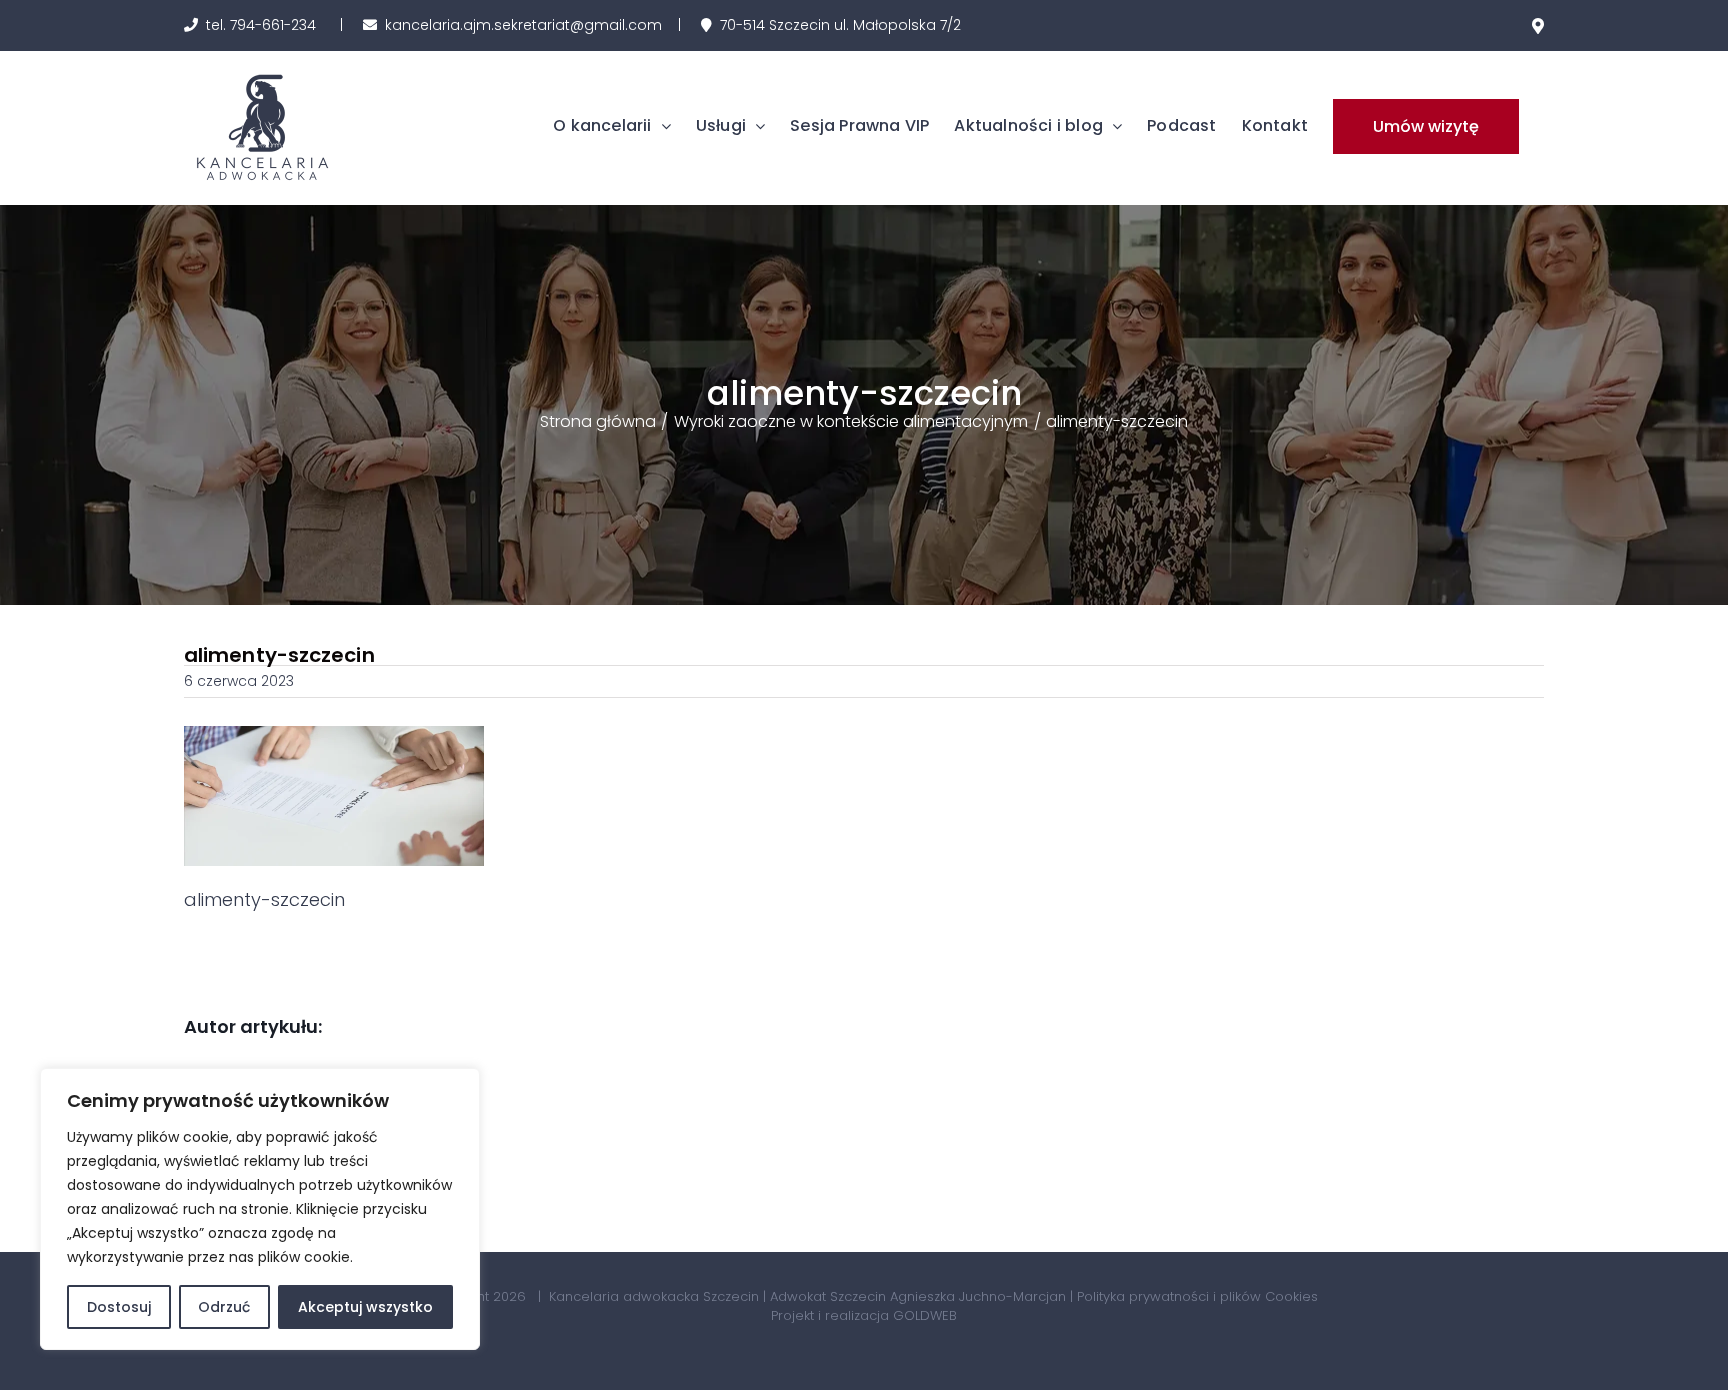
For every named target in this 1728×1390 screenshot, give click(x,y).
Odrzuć (224, 1307)
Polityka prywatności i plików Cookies (1197, 1296)
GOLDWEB (925, 1315)
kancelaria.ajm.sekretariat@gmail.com (523, 25)
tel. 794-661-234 (261, 25)
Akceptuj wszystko (365, 1307)
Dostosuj (119, 1307)
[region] (260, 1209)
